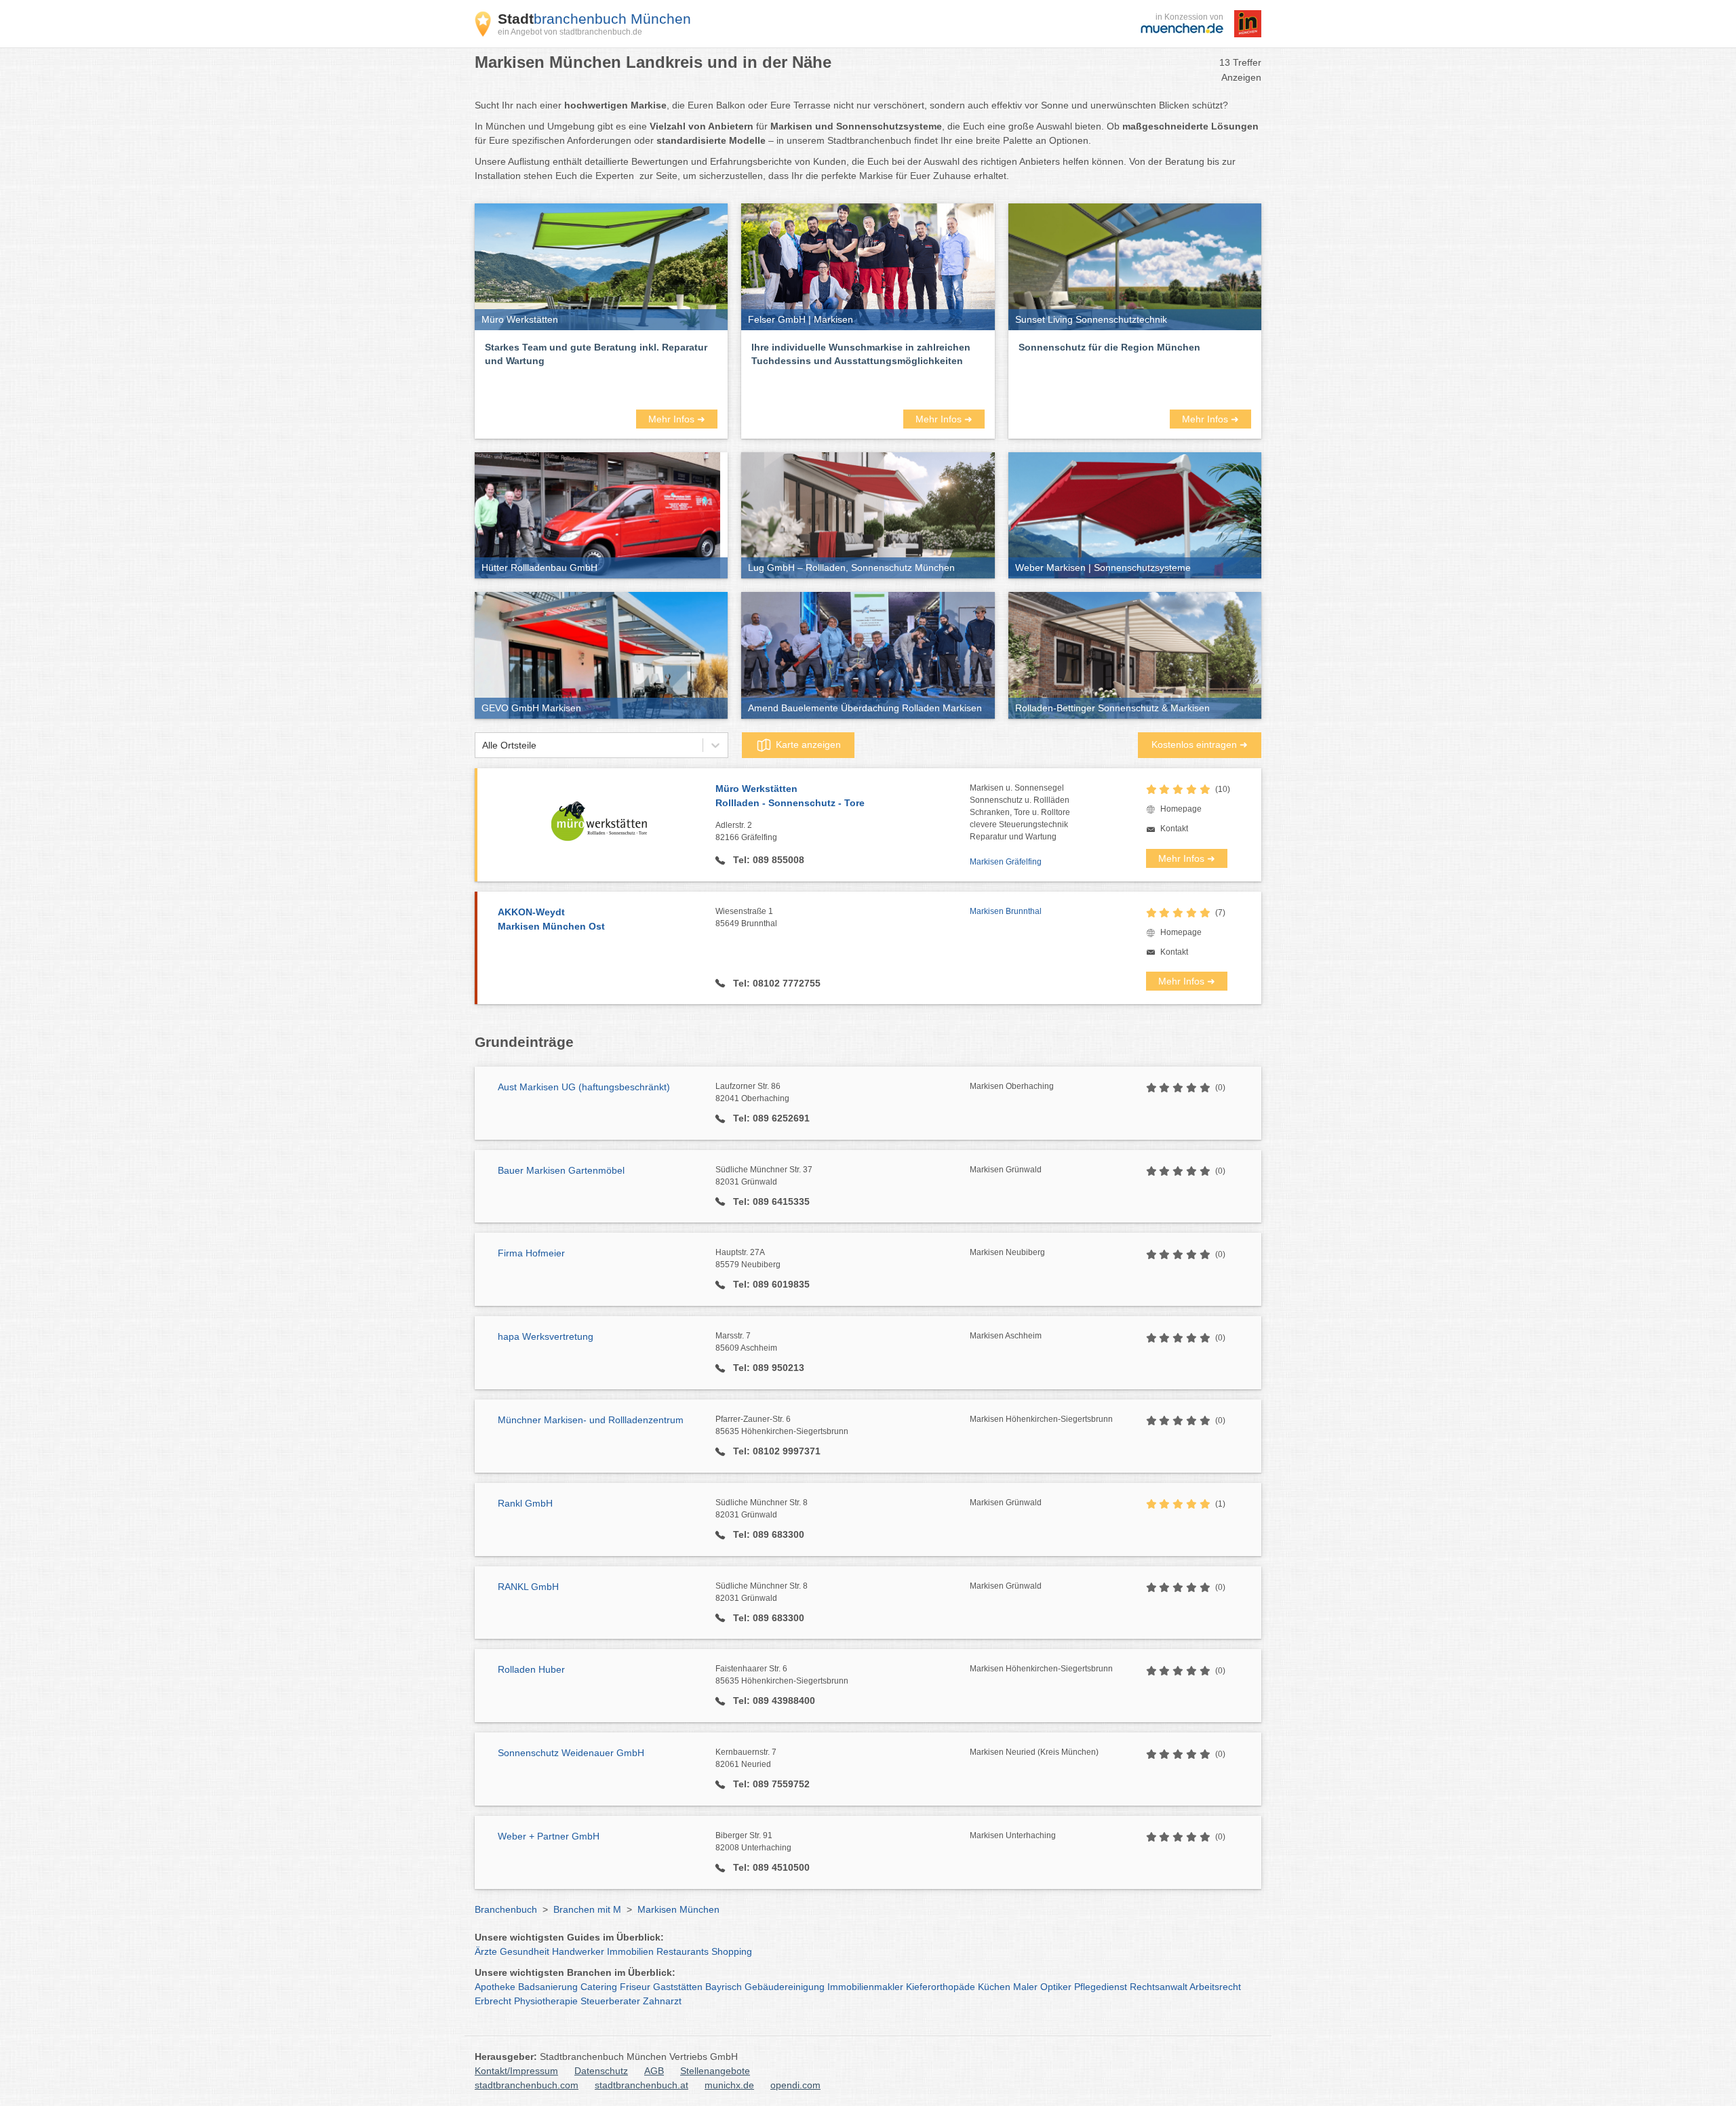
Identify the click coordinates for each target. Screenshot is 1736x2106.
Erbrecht (493, 2001)
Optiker (1056, 1987)
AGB (654, 2071)
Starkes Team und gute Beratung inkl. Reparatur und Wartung (596, 354)
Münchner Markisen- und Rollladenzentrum (591, 1420)
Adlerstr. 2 (746, 831)
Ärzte (486, 1951)
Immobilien (630, 1951)
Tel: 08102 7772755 (775, 983)
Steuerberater (610, 2001)
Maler (1025, 1987)
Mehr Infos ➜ (677, 419)
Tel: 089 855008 (767, 860)
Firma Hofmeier (531, 1253)
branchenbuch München (594, 19)
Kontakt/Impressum (516, 2071)
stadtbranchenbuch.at (642, 2085)
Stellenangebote (715, 2071)
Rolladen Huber (531, 1669)
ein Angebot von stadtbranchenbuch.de (570, 32)
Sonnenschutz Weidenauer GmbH (571, 1753)
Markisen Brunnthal (1006, 911)
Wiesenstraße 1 (746, 917)
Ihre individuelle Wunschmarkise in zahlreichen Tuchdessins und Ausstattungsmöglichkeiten (861, 354)
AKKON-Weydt (551, 919)
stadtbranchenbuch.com (527, 2085)
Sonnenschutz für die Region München (1109, 347)
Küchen (994, 1987)
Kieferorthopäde (941, 1987)
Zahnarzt (662, 2001)
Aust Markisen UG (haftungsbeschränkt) (584, 1087)
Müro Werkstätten (790, 796)
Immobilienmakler (865, 1987)
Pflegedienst (1101, 1987)
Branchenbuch (506, 1909)
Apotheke (495, 1987)
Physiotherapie (546, 2001)
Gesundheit (525, 1951)
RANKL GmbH (528, 1587)
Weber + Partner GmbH (549, 1836)
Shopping (732, 1951)
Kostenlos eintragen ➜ (1200, 744)
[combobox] (482, 746)
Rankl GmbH (525, 1503)
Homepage (1181, 809)
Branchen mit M (587, 1909)
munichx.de (729, 2085)
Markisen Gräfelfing (1006, 862)
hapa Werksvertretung (546, 1336)
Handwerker (578, 1951)
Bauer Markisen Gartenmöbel (561, 1170)
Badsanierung (548, 1987)
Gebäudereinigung (785, 1987)
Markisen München (678, 1909)
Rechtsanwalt (1159, 1987)
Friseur (635, 1987)
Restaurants (683, 1951)
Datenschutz (601, 2071)
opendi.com (795, 2085)
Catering (599, 1987)
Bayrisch (724, 1987)
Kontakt (1174, 829)
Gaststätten (678, 1987)
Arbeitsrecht (1215, 1987)
